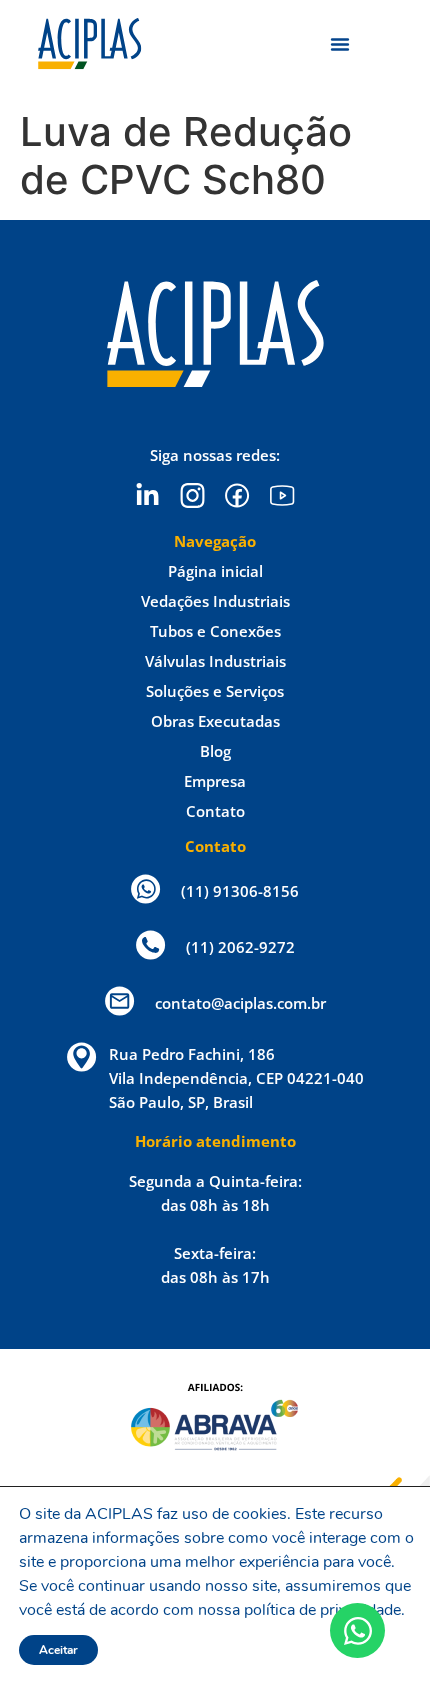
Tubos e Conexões (215, 631)
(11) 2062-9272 (240, 947)
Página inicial (215, 571)
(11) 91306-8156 (240, 891)
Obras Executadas (215, 721)
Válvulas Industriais (215, 661)
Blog (215, 751)
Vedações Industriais (215, 601)
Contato (215, 811)
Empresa (215, 781)
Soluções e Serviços (215, 691)
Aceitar (58, 1650)
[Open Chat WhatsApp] (357, 1630)
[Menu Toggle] (340, 44)
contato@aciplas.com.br (240, 1003)
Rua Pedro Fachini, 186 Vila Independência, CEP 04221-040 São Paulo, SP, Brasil (236, 1078)
